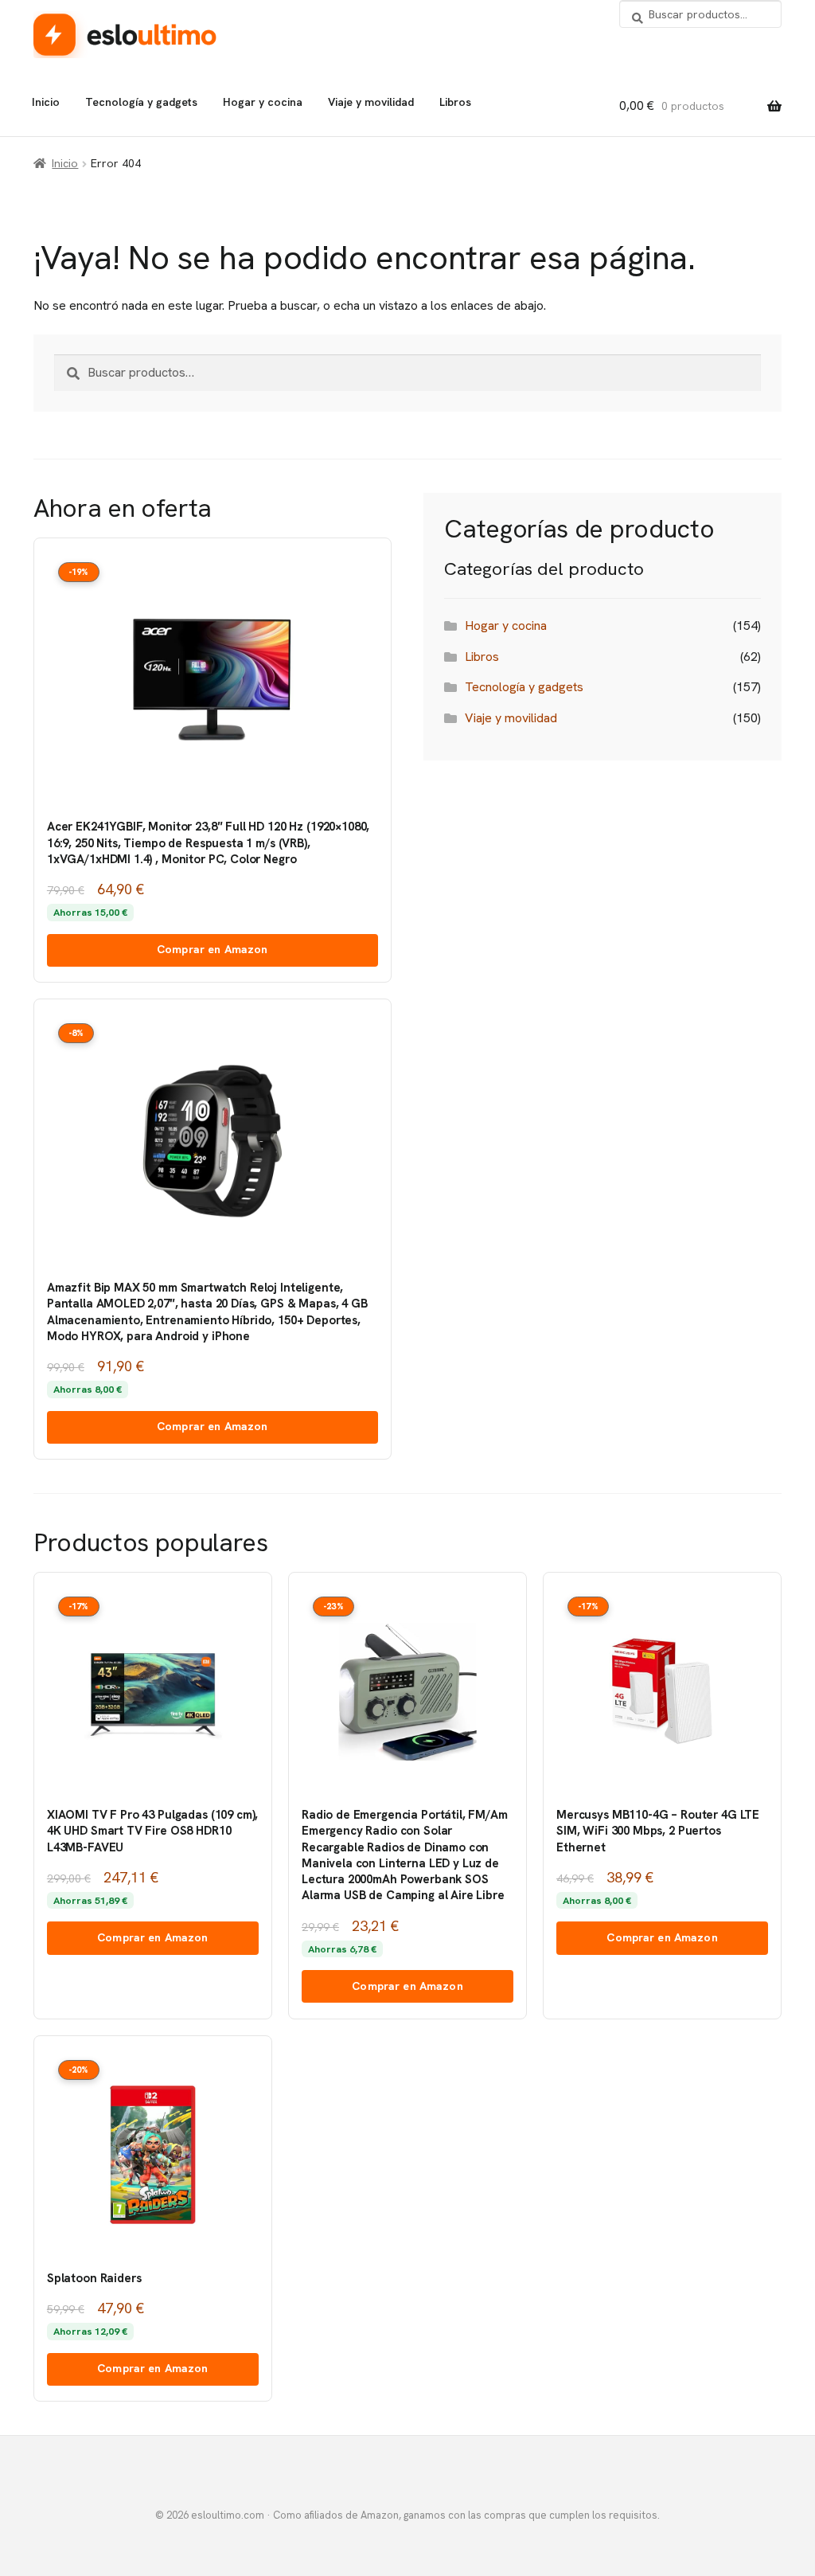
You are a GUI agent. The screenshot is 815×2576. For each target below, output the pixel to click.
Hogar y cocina (263, 102)
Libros (455, 102)
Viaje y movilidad (371, 102)
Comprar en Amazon (212, 949)
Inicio (46, 102)
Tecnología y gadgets (141, 102)
